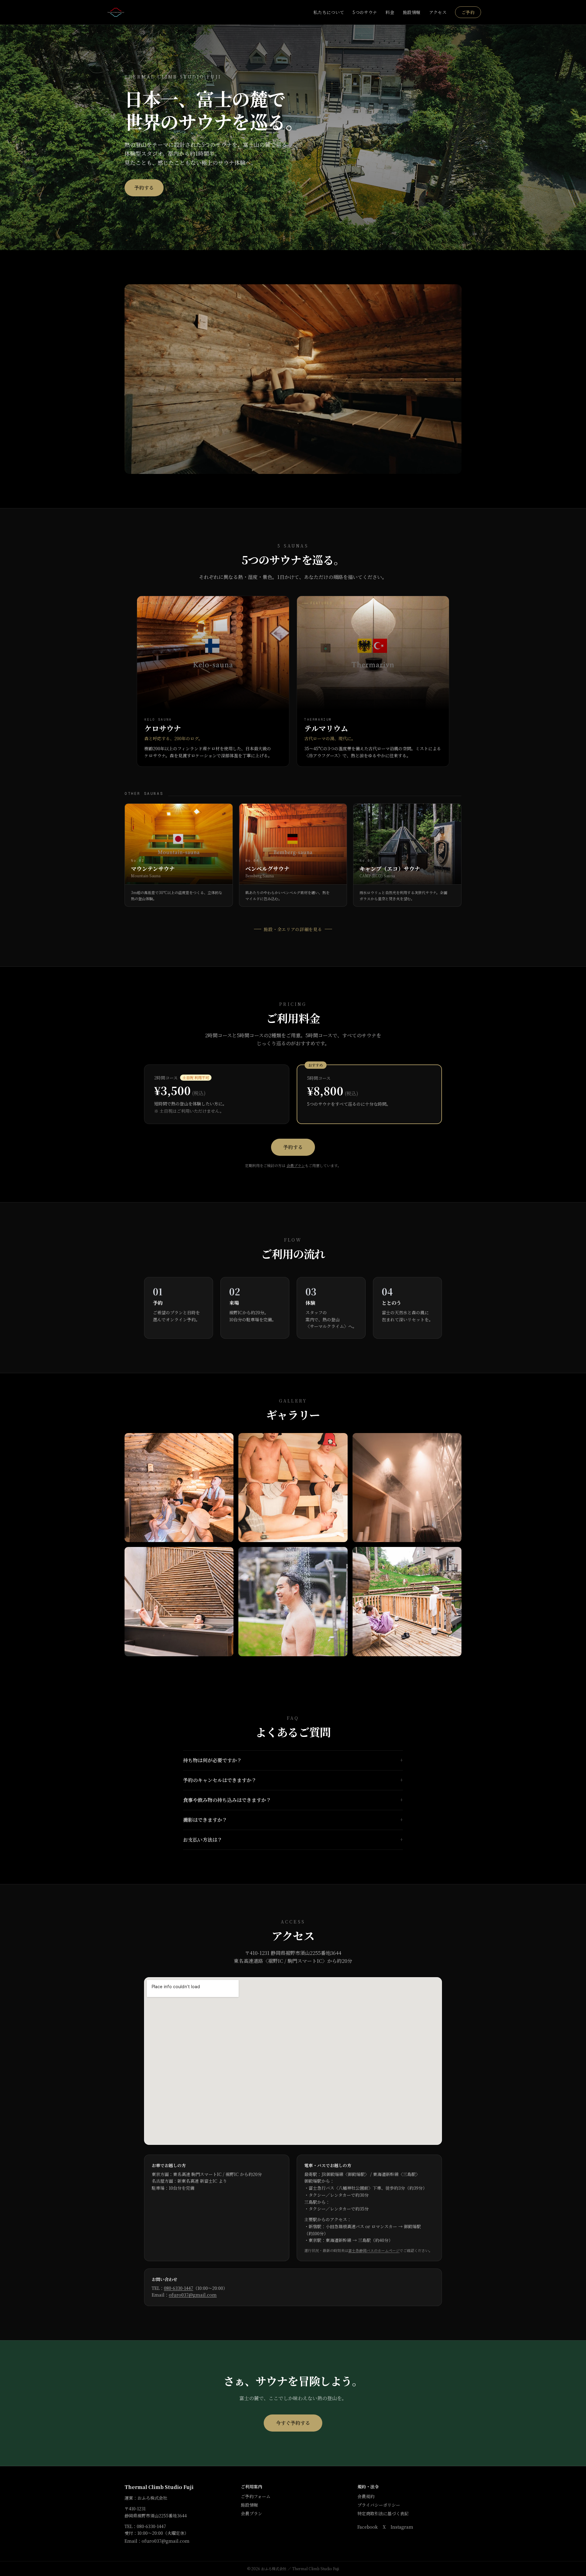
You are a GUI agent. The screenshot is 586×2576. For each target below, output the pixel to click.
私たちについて (329, 12)
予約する (144, 188)
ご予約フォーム (256, 2496)
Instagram (402, 2527)
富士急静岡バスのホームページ (374, 2250)
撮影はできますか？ (293, 1820)
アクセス (438, 12)
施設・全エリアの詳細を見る (293, 929)
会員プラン (296, 1165)
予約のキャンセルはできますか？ (293, 1780)
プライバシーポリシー (379, 2505)
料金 (390, 12)
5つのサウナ (365, 12)
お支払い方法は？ (293, 1840)
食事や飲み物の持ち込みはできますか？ (293, 1800)
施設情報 (412, 12)
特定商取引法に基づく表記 (383, 2513)
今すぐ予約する (293, 2423)
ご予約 (468, 12)
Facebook (368, 2527)
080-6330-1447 (179, 2288)
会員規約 (366, 2496)
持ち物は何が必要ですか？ (293, 1760)
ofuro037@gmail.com (193, 2295)
